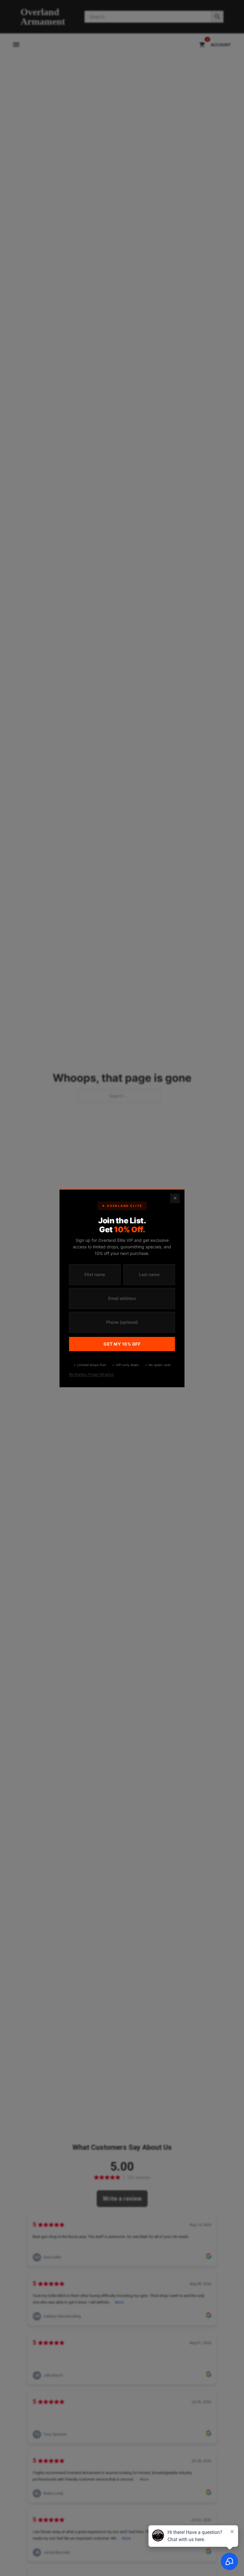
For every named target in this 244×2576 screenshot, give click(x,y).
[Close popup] (175, 1198)
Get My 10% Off (122, 1344)
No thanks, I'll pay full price (91, 1374)
